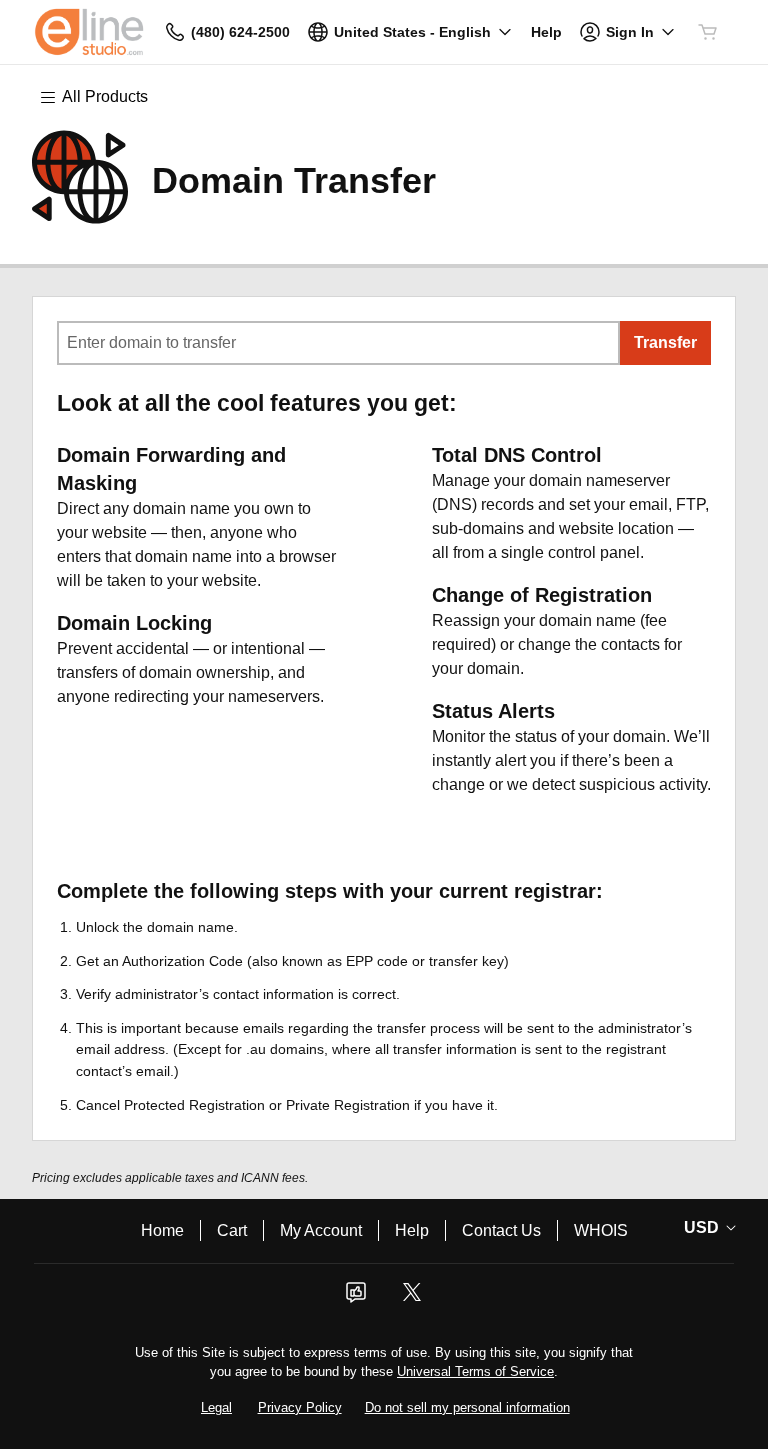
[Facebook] (356, 1298)
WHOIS (601, 1230)
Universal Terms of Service (475, 1371)
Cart (232, 1230)
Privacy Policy (300, 1407)
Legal (216, 1407)
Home (162, 1230)
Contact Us (501, 1230)
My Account (321, 1230)
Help (412, 1230)
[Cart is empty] (708, 32)
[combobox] (338, 343)
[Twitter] (412, 1298)
